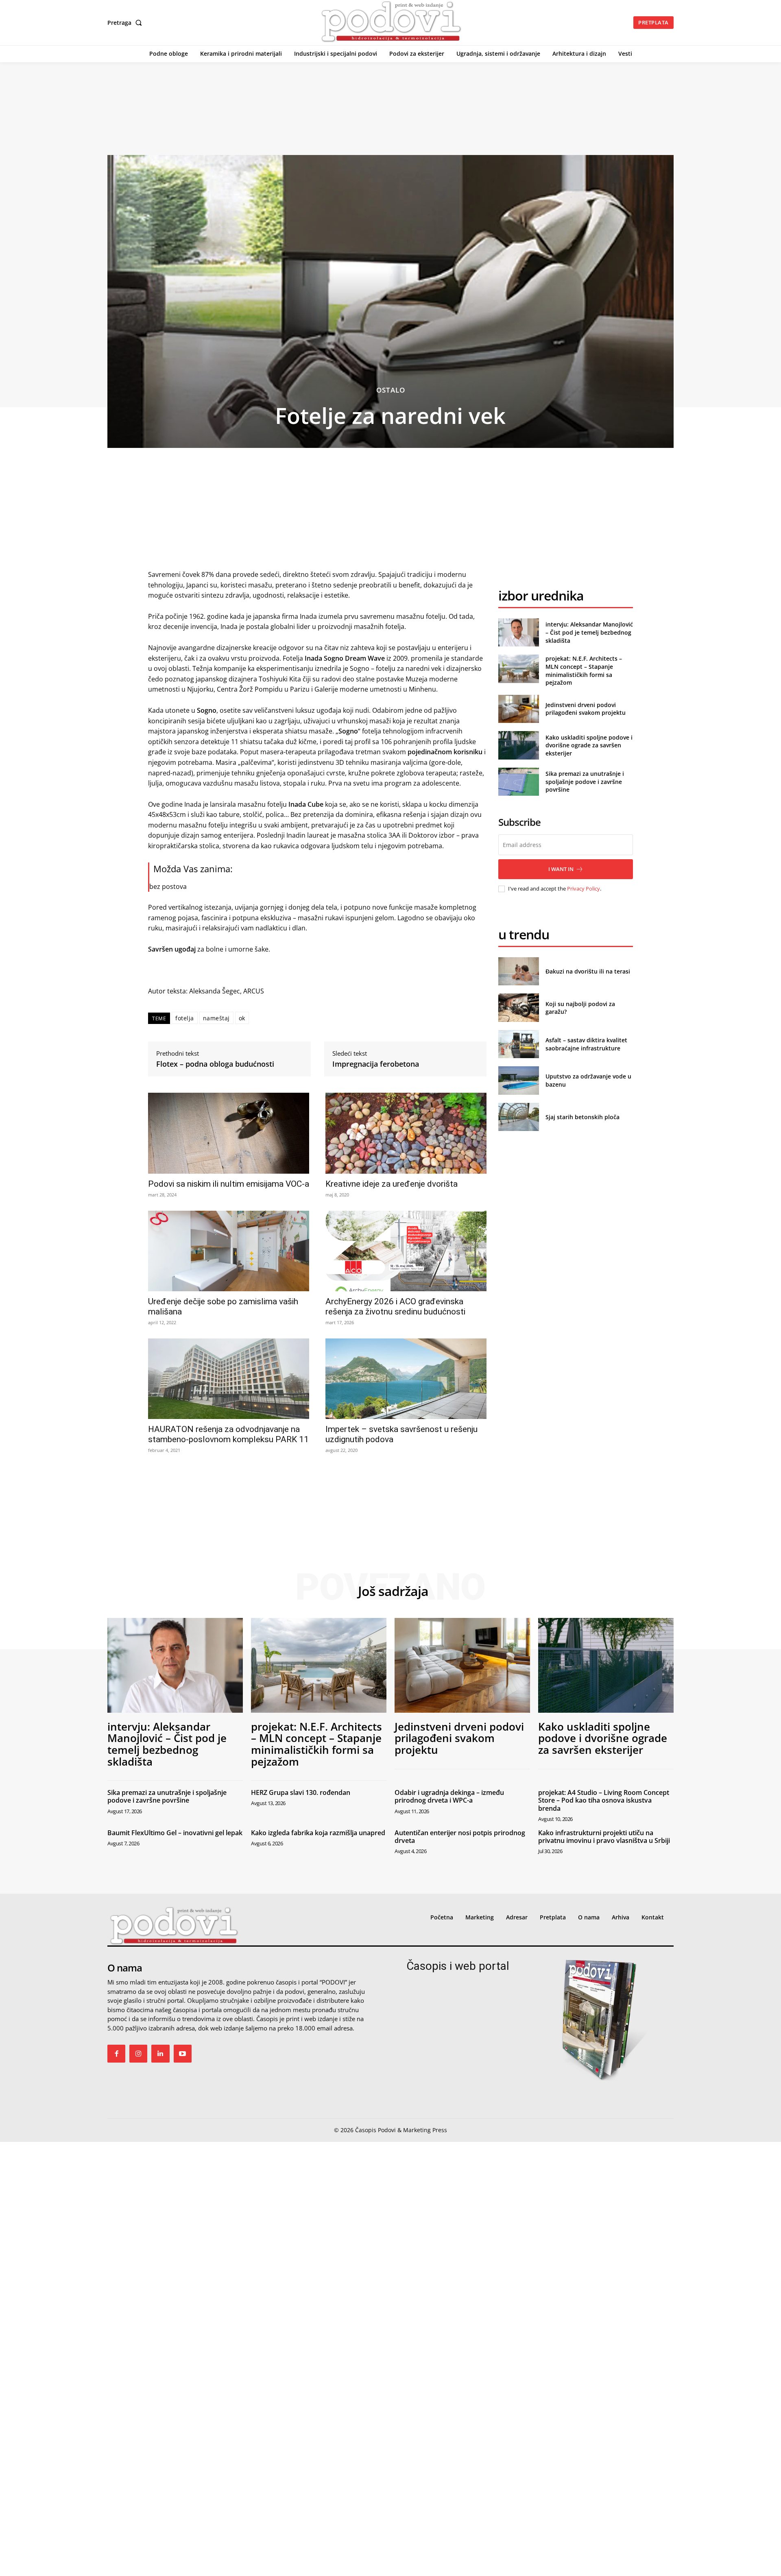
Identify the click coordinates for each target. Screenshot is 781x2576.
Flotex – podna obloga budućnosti (215, 1064)
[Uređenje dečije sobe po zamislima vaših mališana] (229, 1251)
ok (242, 1018)
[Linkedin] (160, 2054)
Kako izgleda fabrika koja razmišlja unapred (318, 1833)
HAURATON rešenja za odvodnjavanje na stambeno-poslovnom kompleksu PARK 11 (228, 1434)
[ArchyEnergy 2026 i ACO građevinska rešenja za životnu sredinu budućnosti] (406, 1251)
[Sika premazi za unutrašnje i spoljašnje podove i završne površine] (518, 782)
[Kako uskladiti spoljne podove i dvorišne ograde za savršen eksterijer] (518, 745)
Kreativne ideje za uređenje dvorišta (392, 1184)
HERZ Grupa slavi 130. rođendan (301, 1792)
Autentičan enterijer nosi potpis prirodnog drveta (460, 1837)
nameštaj (216, 1018)
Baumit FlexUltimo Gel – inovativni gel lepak (175, 1833)
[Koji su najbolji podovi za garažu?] (518, 1007)
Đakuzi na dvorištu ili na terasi (588, 971)
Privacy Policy (584, 889)
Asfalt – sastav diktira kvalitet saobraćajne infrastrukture (586, 1044)
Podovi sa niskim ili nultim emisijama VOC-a (229, 1184)
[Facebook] (116, 2054)
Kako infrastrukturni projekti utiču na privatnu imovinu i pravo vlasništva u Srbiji (604, 1837)
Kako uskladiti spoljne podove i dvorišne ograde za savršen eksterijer (589, 745)
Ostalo (391, 390)
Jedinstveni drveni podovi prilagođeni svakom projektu (586, 709)
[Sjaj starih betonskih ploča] (518, 1117)
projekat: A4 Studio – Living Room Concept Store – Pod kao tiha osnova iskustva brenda (604, 1800)
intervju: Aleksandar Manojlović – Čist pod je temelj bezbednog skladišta (589, 632)
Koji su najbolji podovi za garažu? (580, 1008)
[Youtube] (183, 2054)
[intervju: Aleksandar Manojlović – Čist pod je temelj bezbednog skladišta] (518, 632)
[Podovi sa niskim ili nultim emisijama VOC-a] (229, 1133)
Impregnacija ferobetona (376, 1064)
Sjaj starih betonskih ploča (582, 1117)
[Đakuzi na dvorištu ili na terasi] (518, 971)
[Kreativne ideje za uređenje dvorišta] (406, 1133)
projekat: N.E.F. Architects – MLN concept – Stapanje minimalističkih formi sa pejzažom (584, 670)
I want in (561, 869)
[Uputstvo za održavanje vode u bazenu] (518, 1080)
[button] (126, 23)
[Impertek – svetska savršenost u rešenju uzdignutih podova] (406, 1379)
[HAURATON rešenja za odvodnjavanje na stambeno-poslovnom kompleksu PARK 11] (229, 1379)
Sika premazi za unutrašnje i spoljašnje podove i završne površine (585, 782)
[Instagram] (138, 2054)
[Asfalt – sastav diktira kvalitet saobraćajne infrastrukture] (518, 1044)
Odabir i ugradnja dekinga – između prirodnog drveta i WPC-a (449, 1796)
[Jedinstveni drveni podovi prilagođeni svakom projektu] (518, 709)
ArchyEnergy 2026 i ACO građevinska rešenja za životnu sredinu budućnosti (395, 1307)
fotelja (185, 1018)
